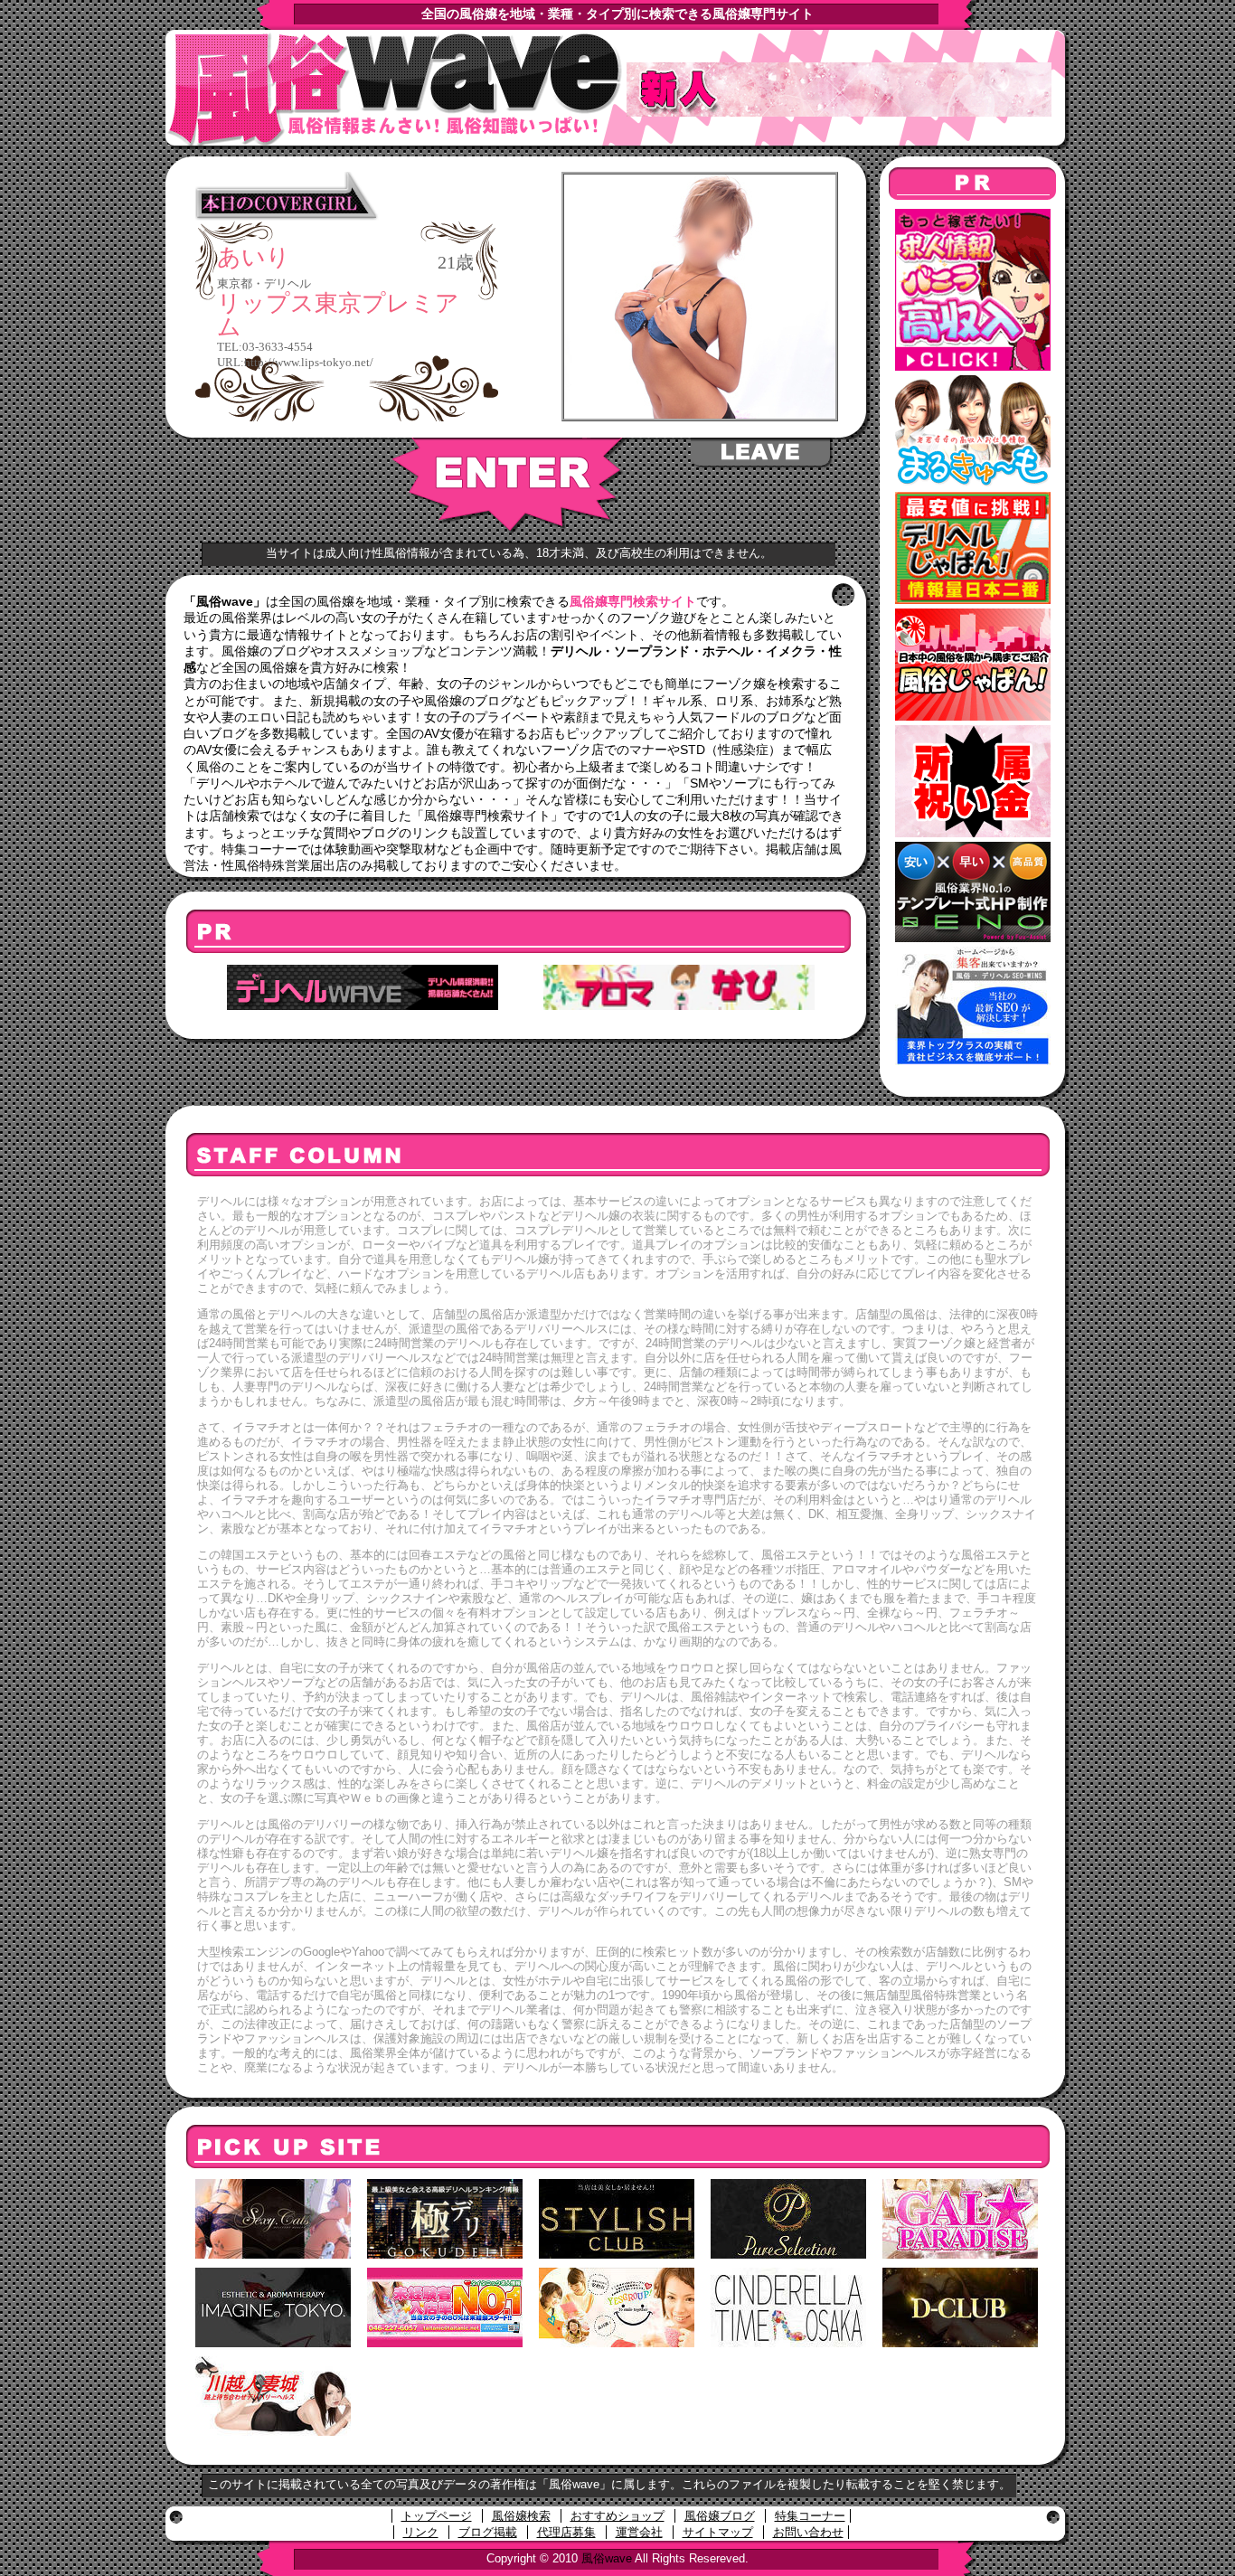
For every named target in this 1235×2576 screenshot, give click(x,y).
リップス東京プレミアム (338, 315)
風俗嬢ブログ (720, 2516)
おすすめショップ (617, 2516)
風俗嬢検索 (521, 2516)
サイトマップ (718, 2532)
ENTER (509, 486)
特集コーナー (810, 2516)
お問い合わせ (808, 2532)
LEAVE (762, 453)
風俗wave (607, 2558)
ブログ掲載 (488, 2532)
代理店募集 (566, 2532)
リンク (421, 2532)
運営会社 (639, 2532)
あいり (254, 258)
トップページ (437, 2516)
